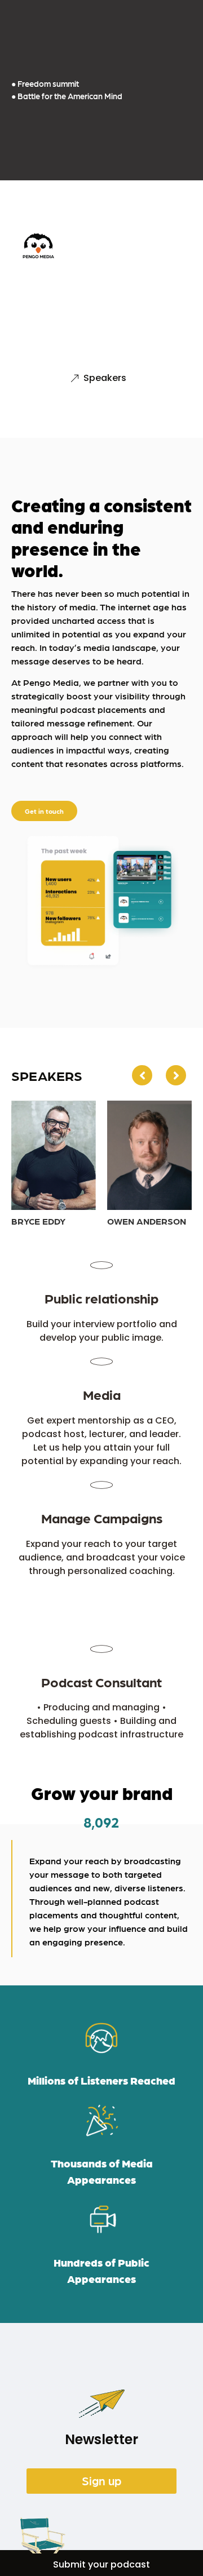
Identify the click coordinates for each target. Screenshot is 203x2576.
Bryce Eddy (38, 1221)
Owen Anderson (147, 1221)
